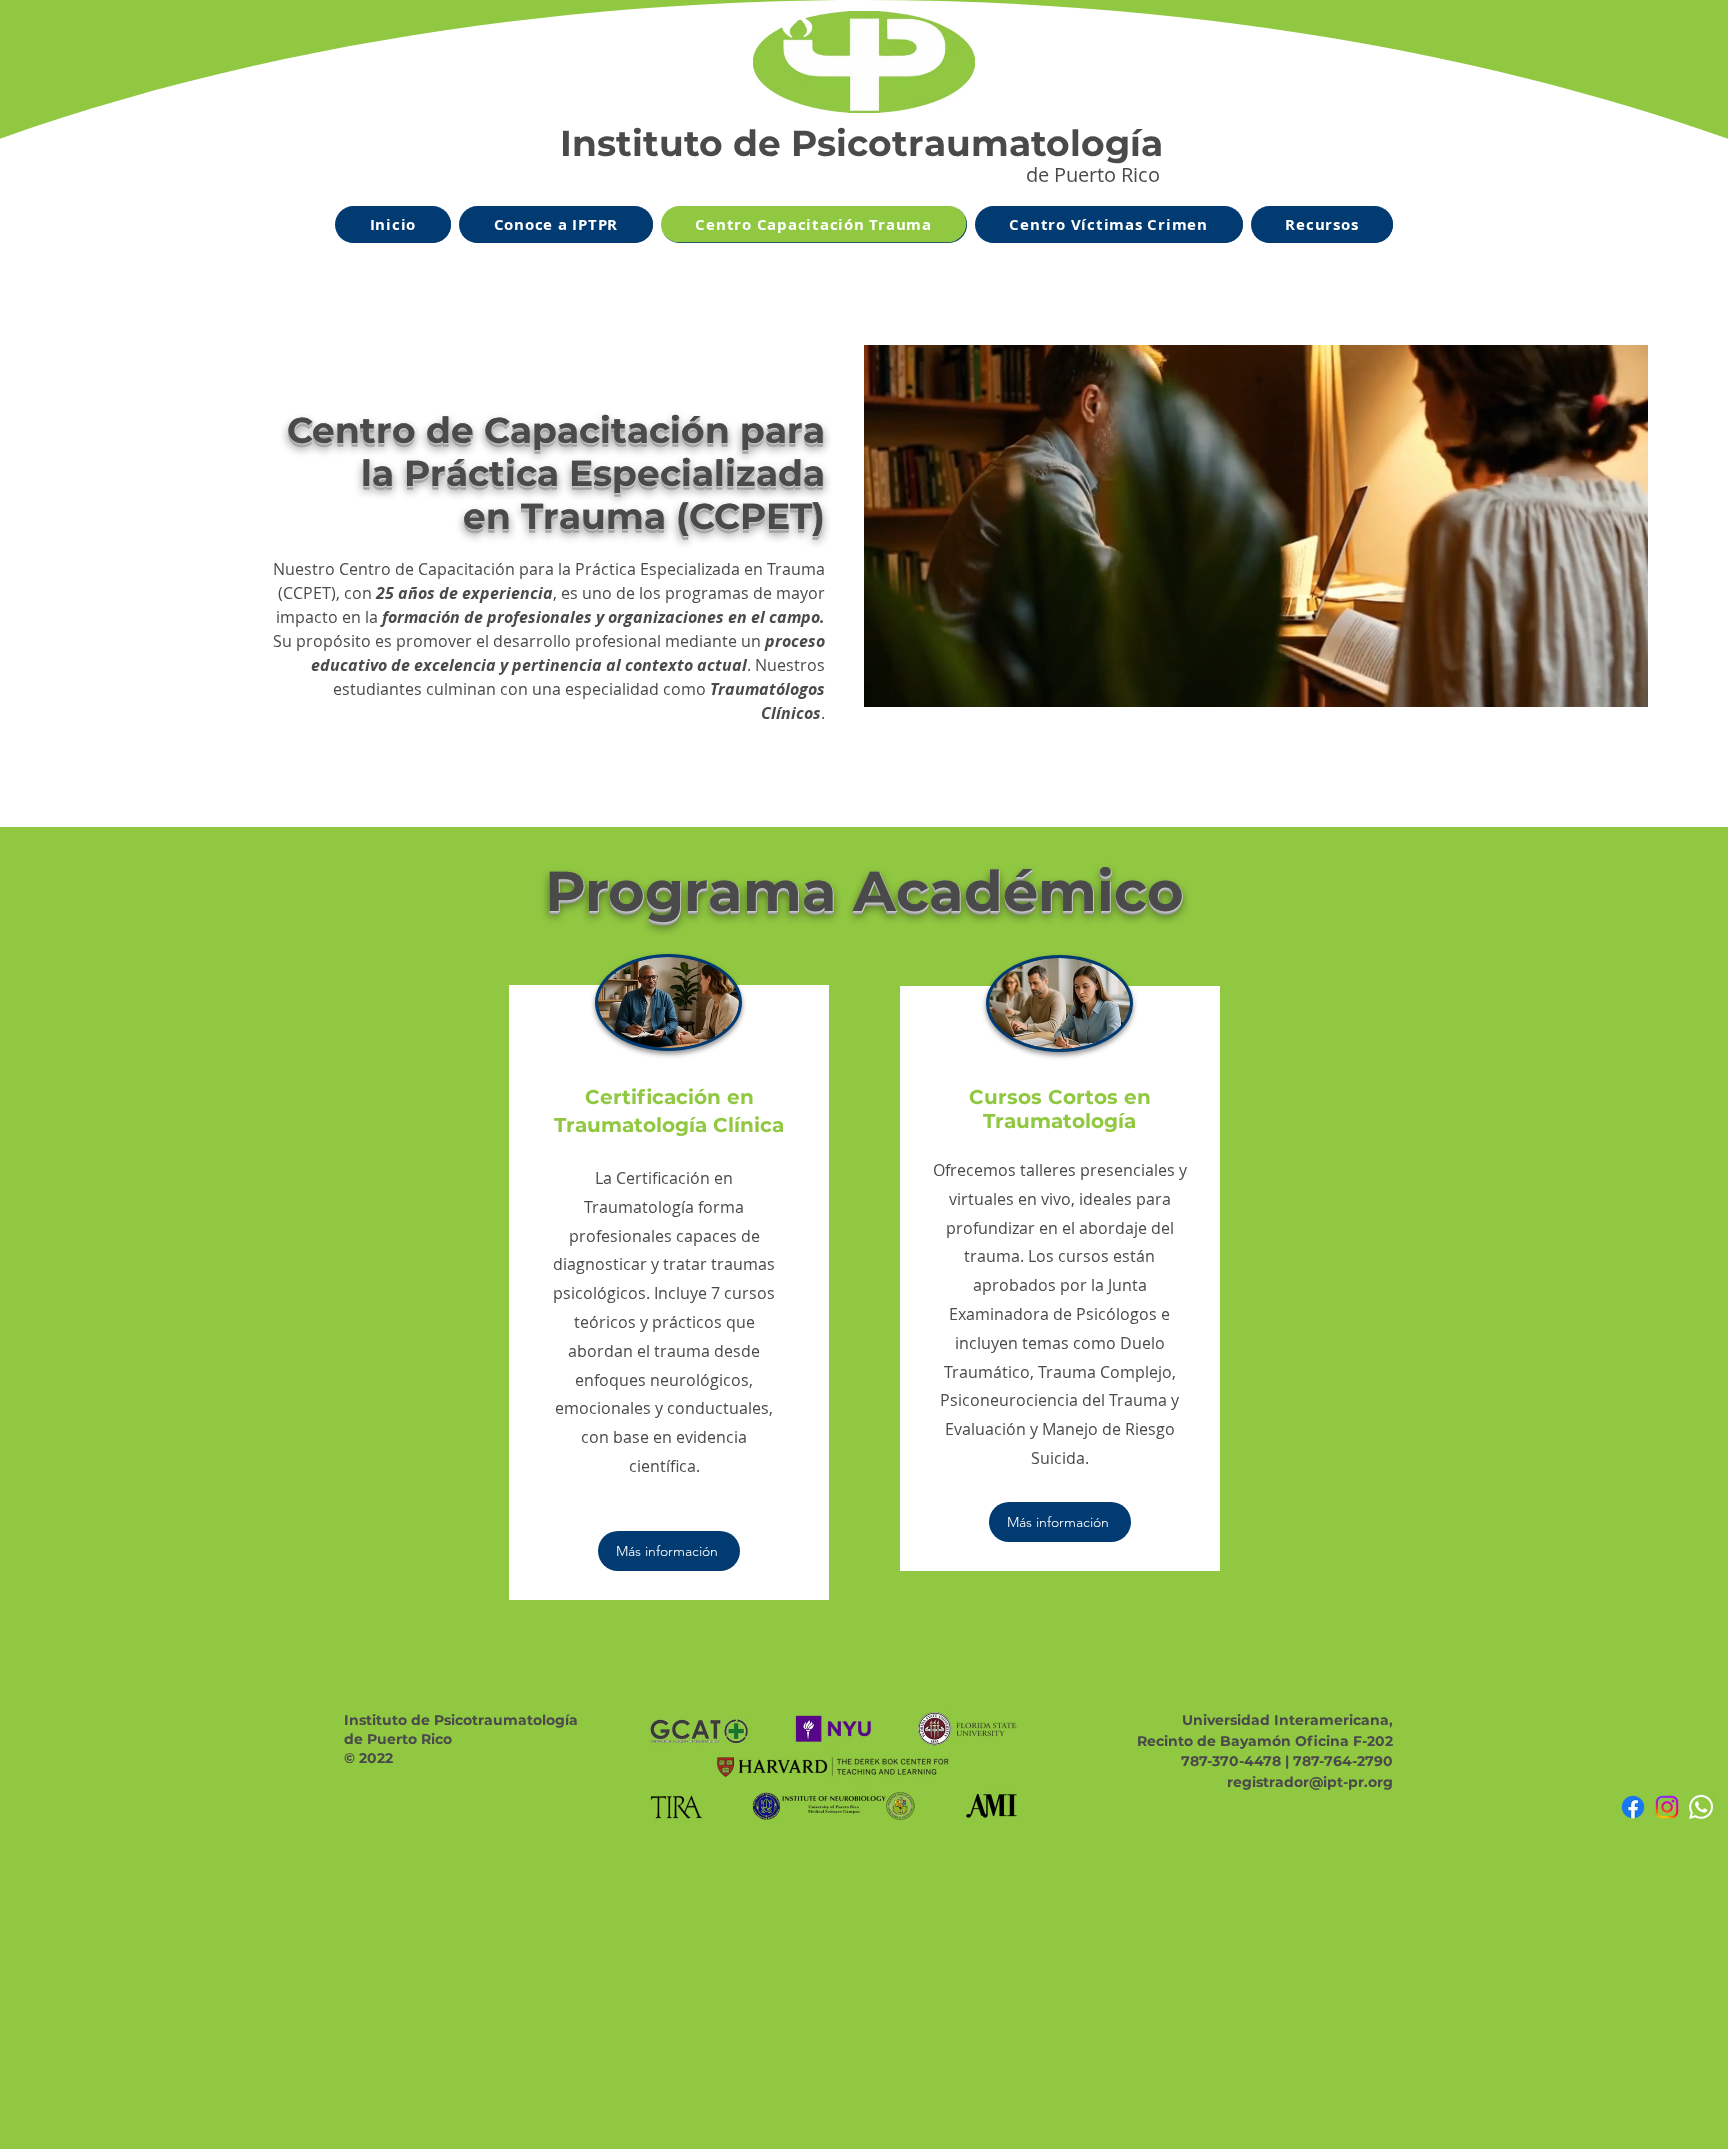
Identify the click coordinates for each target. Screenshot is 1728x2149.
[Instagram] (1667, 1807)
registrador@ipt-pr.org (1310, 1782)
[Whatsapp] (1701, 1807)
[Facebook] (1633, 1807)
